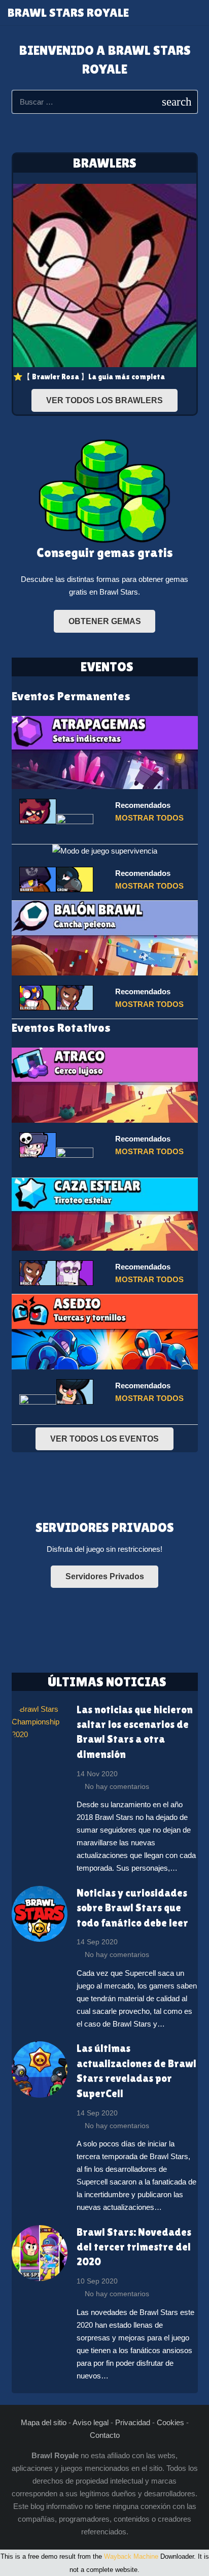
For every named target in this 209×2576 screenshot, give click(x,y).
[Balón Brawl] (105, 938)
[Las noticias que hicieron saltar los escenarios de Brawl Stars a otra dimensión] (40, 1726)
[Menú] (175, 13)
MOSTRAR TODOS (149, 818)
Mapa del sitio (44, 2422)
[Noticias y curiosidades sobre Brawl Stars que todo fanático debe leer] (40, 1914)
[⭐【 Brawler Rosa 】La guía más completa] (105, 283)
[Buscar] (196, 13)
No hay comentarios (117, 1787)
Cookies (170, 2422)
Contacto (105, 2435)
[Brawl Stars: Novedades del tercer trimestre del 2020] (40, 2253)
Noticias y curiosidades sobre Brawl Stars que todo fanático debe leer (132, 1908)
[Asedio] (105, 1332)
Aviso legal (91, 2422)
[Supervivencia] (105, 851)
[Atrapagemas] (105, 752)
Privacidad (133, 2422)
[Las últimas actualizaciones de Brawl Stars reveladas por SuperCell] (40, 2069)
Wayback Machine (131, 2556)
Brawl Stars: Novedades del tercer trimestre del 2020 (134, 2247)
